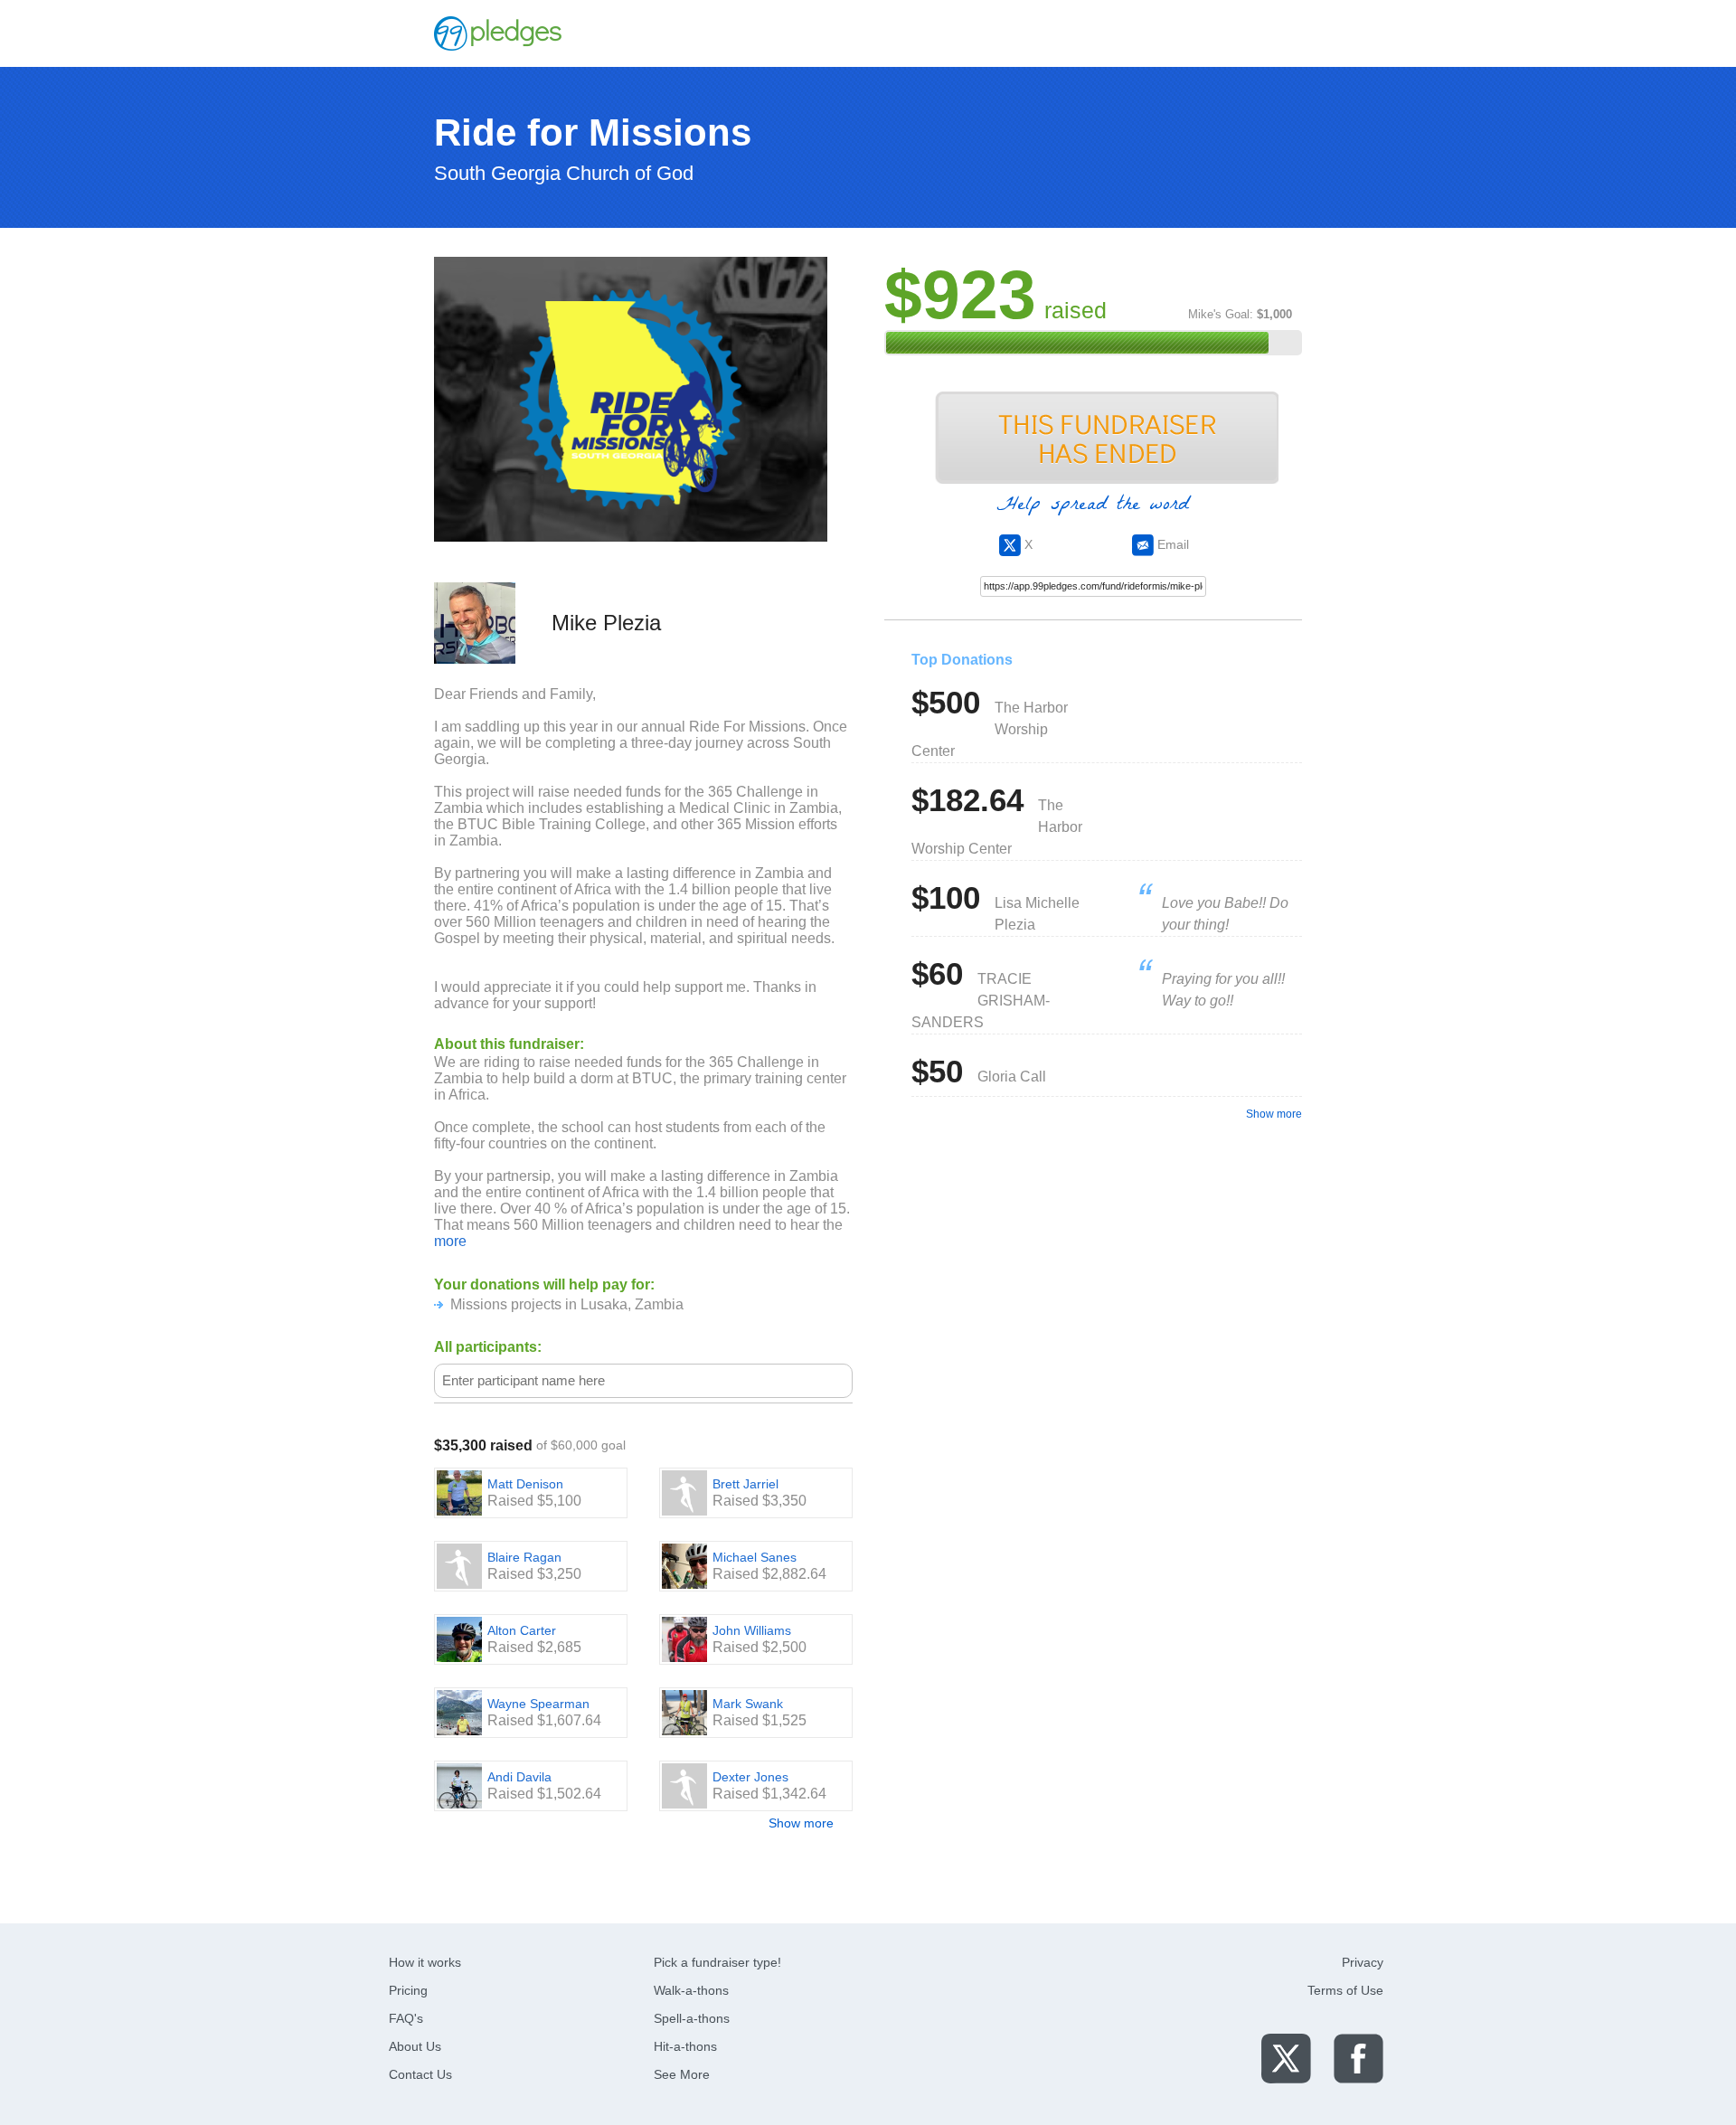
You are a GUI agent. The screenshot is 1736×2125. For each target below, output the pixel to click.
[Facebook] (1359, 2058)
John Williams (752, 1630)
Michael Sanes (755, 1557)
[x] (1286, 2058)
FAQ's (406, 2018)
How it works (425, 1962)
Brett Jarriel (745, 1484)
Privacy (1363, 1962)
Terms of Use (1345, 1990)
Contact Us (420, 2074)
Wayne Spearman (538, 1704)
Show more (801, 1823)
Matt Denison (525, 1484)
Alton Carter (522, 1630)
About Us (415, 2046)
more (450, 1241)
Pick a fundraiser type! (717, 1962)
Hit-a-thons (685, 2046)
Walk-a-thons (691, 1990)
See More (682, 2074)
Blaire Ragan (524, 1557)
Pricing (408, 1990)
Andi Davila (519, 1777)
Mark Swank (748, 1704)
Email (1171, 544)
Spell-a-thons (692, 2018)
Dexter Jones (750, 1777)
